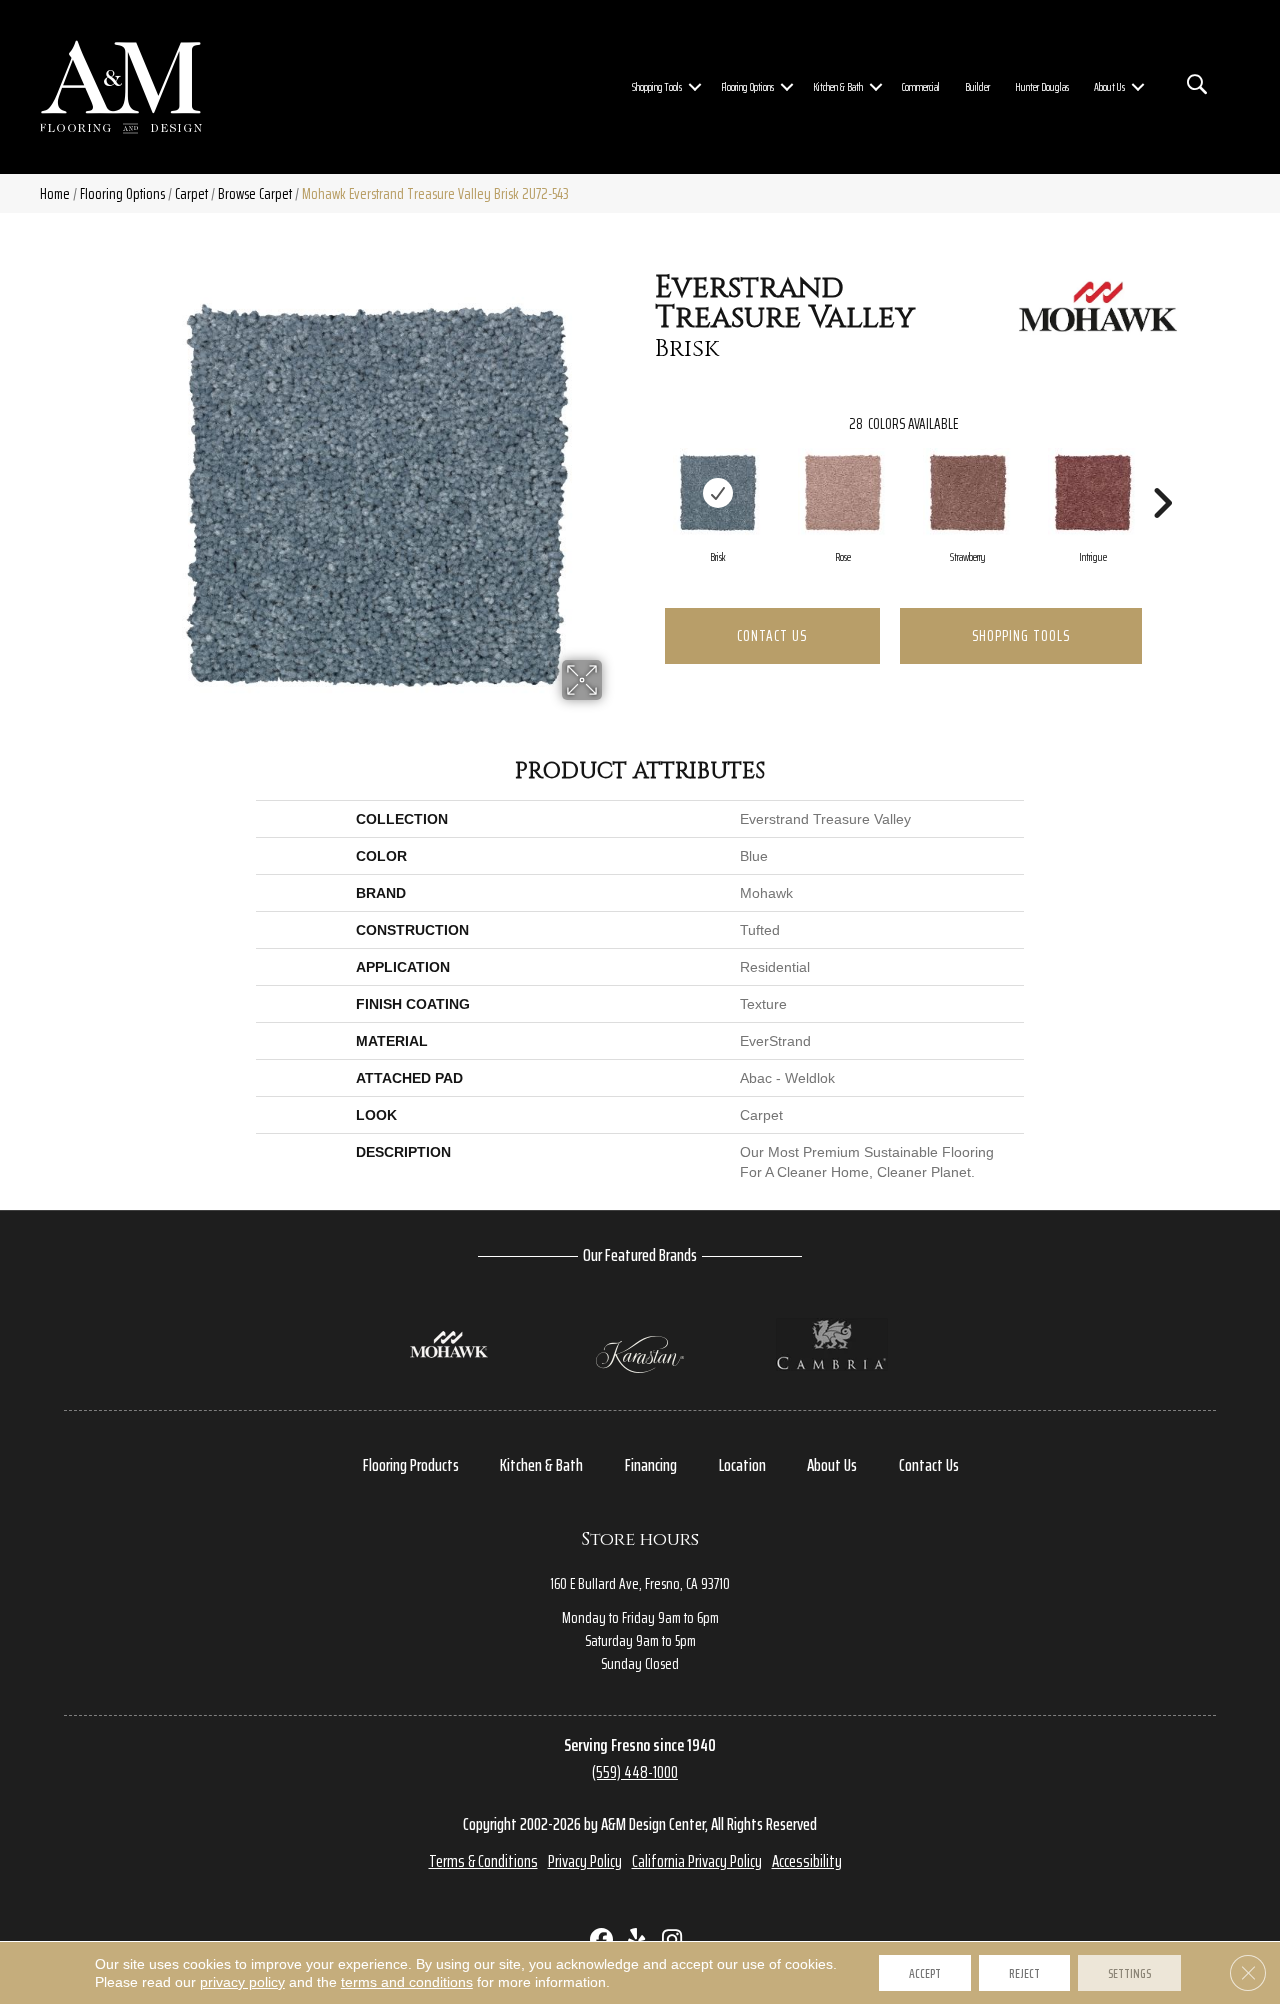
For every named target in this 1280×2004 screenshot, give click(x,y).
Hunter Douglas (1042, 86)
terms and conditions (407, 1982)
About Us (1109, 86)
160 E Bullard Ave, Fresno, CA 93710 (640, 1583)
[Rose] (843, 493)
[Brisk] (718, 493)
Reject (1024, 1973)
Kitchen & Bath (838, 86)
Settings (1129, 1973)
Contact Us (772, 635)
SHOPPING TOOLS (1021, 635)
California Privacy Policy (697, 1861)
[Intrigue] (1093, 493)
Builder (977, 86)
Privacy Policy (585, 1861)
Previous (645, 473)
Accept (925, 1973)
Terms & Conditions (483, 1861)
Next (1162, 473)
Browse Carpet (255, 193)
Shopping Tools (657, 86)
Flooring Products (411, 1465)
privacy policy (242, 1982)
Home (55, 193)
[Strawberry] (968, 493)
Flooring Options (747, 86)
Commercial (921, 86)
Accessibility (807, 1861)
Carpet (191, 193)
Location (742, 1465)
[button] (695, 87)
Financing (651, 1465)
